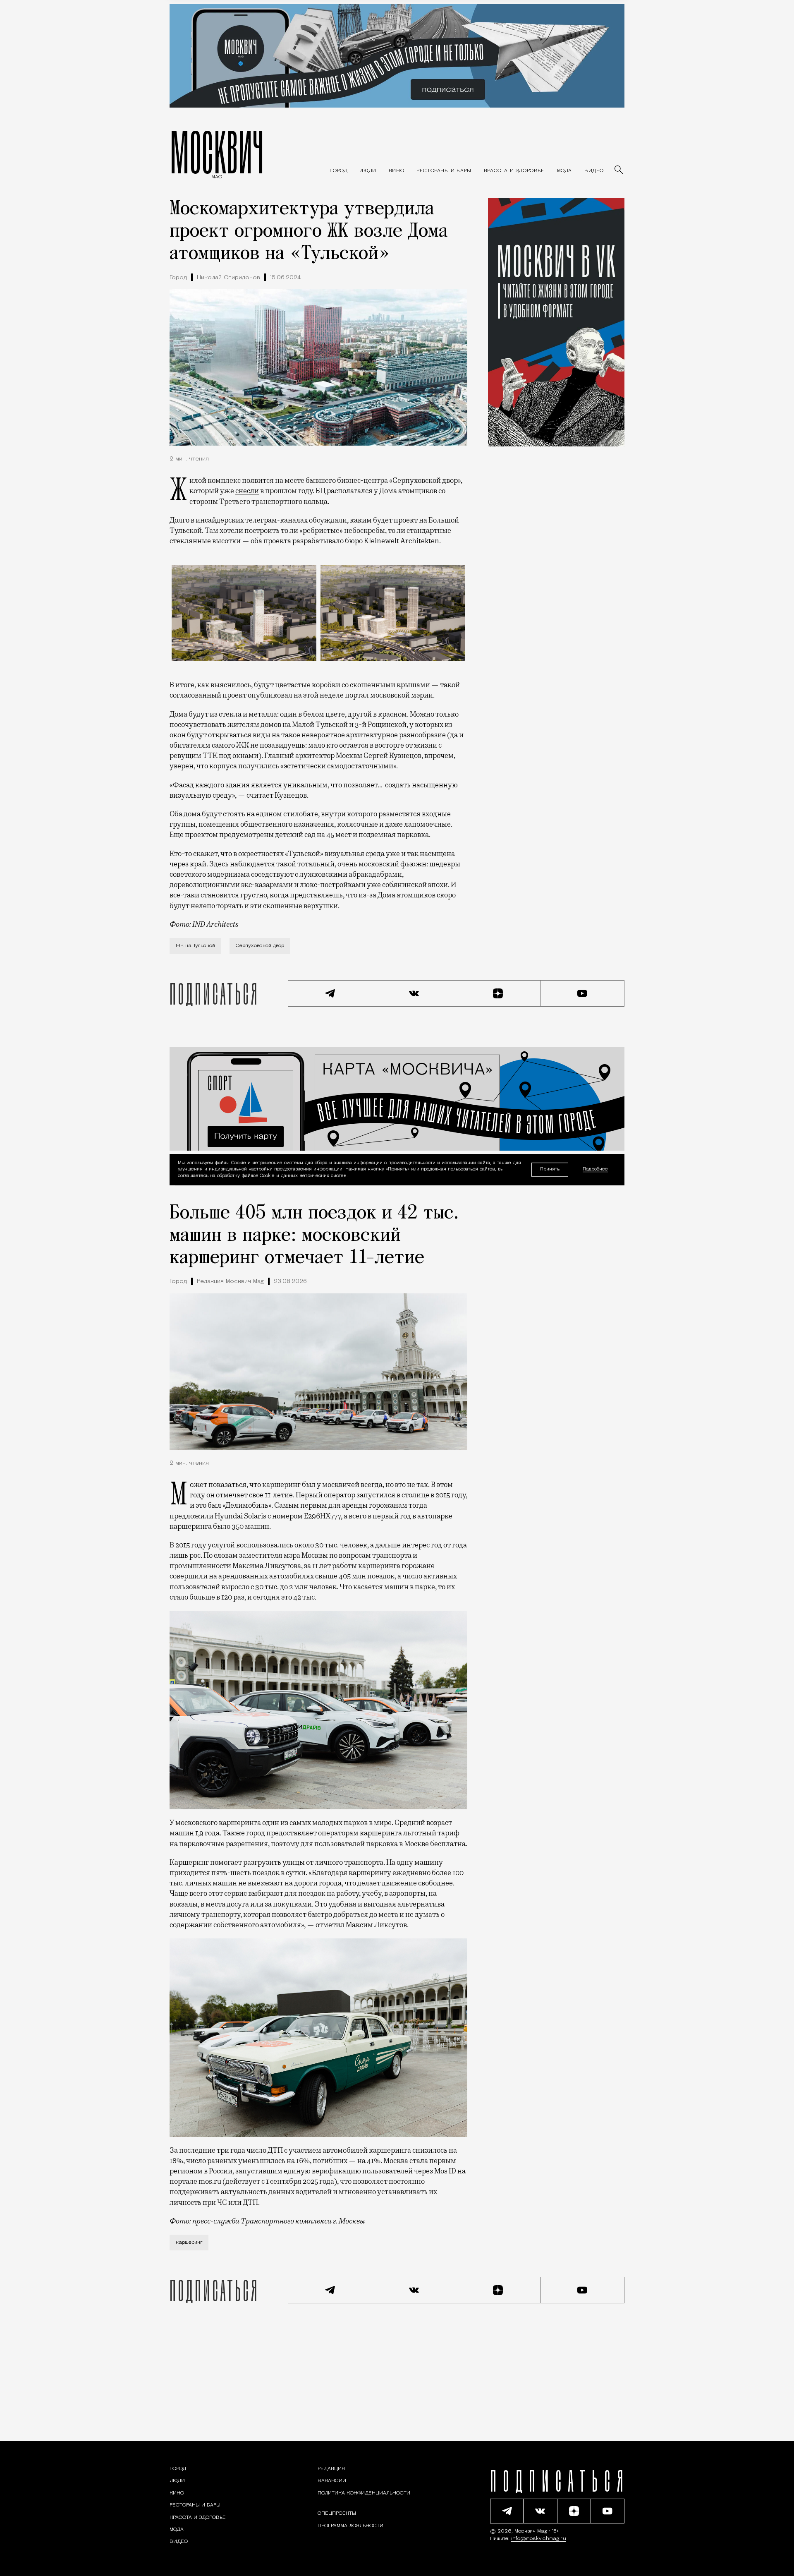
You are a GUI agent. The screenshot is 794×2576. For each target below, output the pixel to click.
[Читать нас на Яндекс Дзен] (498, 993)
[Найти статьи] (619, 170)
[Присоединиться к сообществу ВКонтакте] (414, 993)
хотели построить (250, 530)
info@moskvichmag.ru (539, 2539)
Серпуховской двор (260, 946)
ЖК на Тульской (195, 946)
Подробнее (595, 1169)
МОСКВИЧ (217, 152)
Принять (550, 1169)
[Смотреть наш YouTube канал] (583, 993)
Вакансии (332, 2481)
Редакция (331, 2469)
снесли (247, 491)
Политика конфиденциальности (364, 2493)
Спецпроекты (337, 2514)
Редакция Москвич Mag (230, 1282)
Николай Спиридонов (228, 278)
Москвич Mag (532, 2531)
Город (178, 278)
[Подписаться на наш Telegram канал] (330, 993)
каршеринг (189, 2243)
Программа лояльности (350, 2526)
